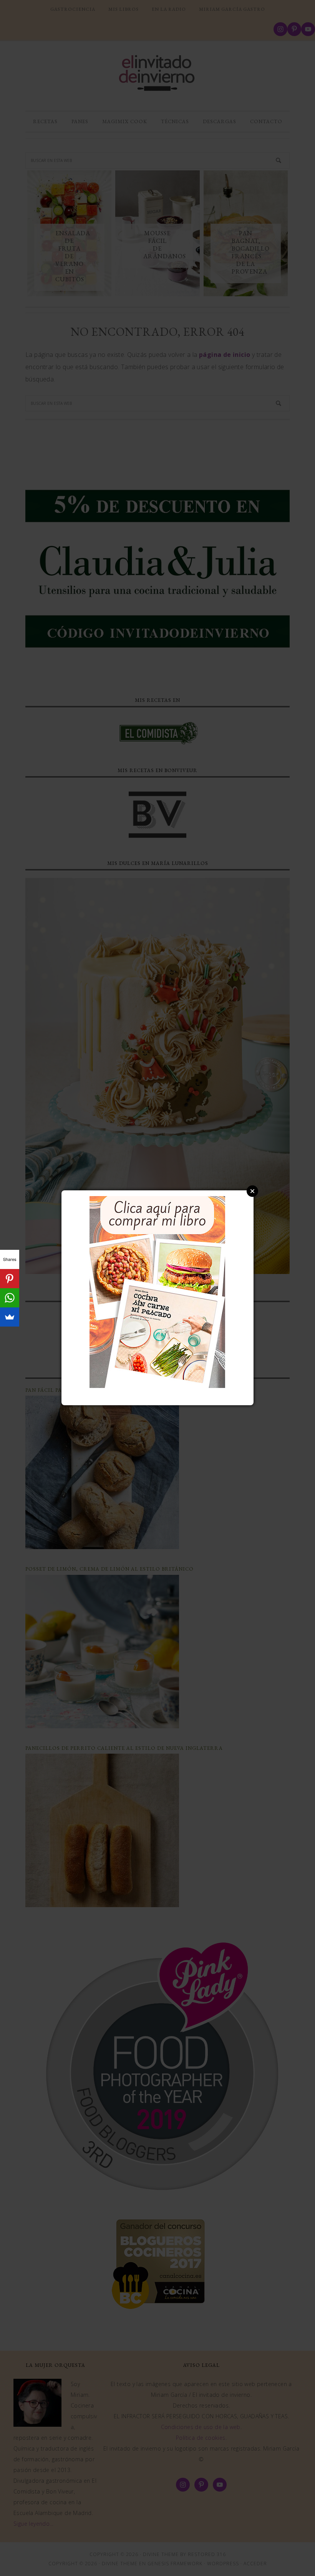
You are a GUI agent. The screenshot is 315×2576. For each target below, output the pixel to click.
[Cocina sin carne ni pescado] (157, 1384)
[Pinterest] (10, 1279)
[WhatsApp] (10, 1298)
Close (252, 1191)
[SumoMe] (10, 1317)
